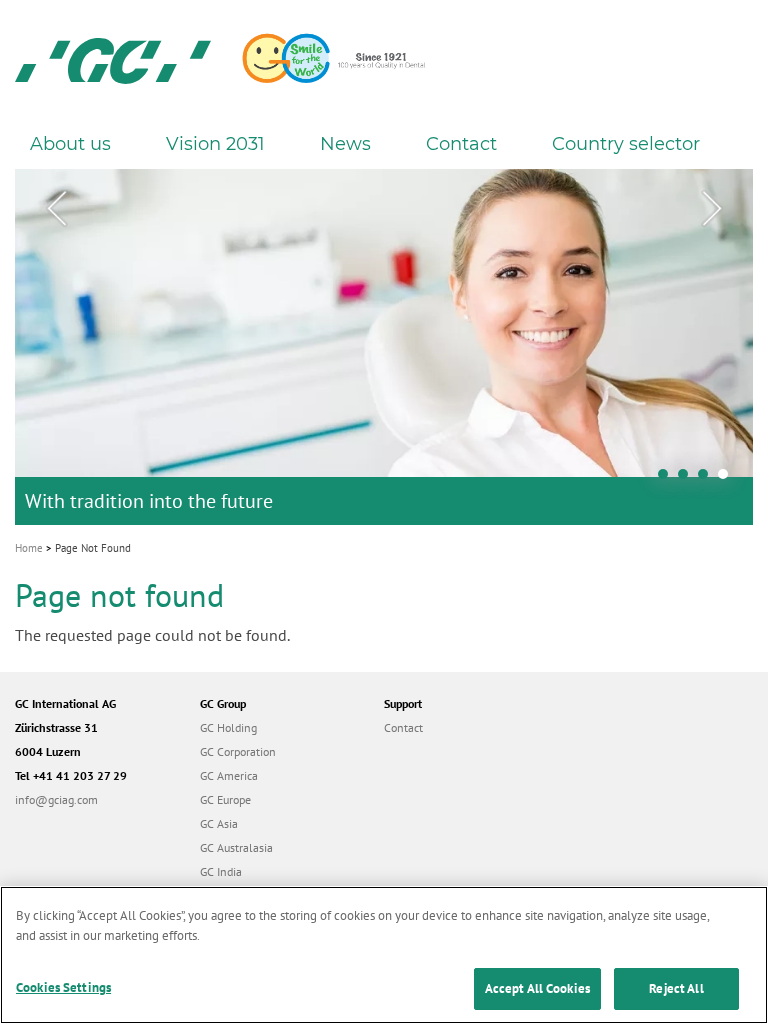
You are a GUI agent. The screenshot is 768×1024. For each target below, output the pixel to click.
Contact (461, 144)
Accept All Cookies (537, 988)
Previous (56, 209)
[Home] (113, 60)
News (345, 144)
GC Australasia (236, 847)
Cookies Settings (63, 987)
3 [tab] (708, 479)
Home (29, 548)
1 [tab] (668, 479)
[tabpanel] (384, 347)
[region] (384, 955)
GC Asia (219, 823)
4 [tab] (728, 479)
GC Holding (228, 727)
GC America (229, 775)
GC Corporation (238, 751)
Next (712, 209)
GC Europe (225, 799)
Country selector (626, 144)
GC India (221, 871)
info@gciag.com (56, 799)
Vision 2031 (215, 144)
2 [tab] (688, 479)
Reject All (676, 988)
